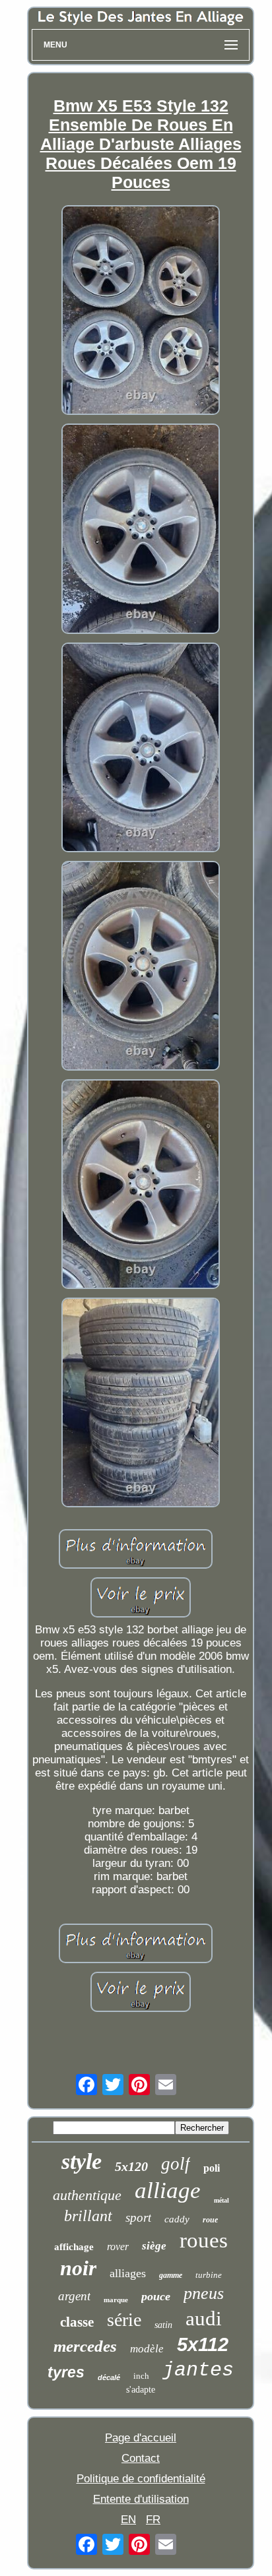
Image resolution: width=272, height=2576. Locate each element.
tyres (66, 2372)
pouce (156, 2296)
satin (163, 2325)
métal (221, 2200)
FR (153, 2520)
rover (118, 2246)
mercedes (85, 2346)
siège (154, 2246)
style (82, 2161)
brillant (88, 2216)
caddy (177, 2219)
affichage (74, 2247)
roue (210, 2220)
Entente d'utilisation (141, 2499)
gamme (171, 2275)
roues (204, 2240)
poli (212, 2168)
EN (128, 2520)
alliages (128, 2273)
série (124, 2320)
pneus (204, 2293)
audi (204, 2318)
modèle (147, 2349)
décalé (109, 2377)
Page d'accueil (141, 2438)
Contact (141, 2458)
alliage (168, 2190)
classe (77, 2322)
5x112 (203, 2344)
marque (116, 2300)
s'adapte (141, 2390)
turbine (209, 2275)
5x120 (131, 2166)
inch (141, 2376)
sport (138, 2217)
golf (176, 2164)
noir (78, 2268)
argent (74, 2296)
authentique (87, 2195)
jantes (198, 2370)
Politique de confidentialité (141, 2479)
